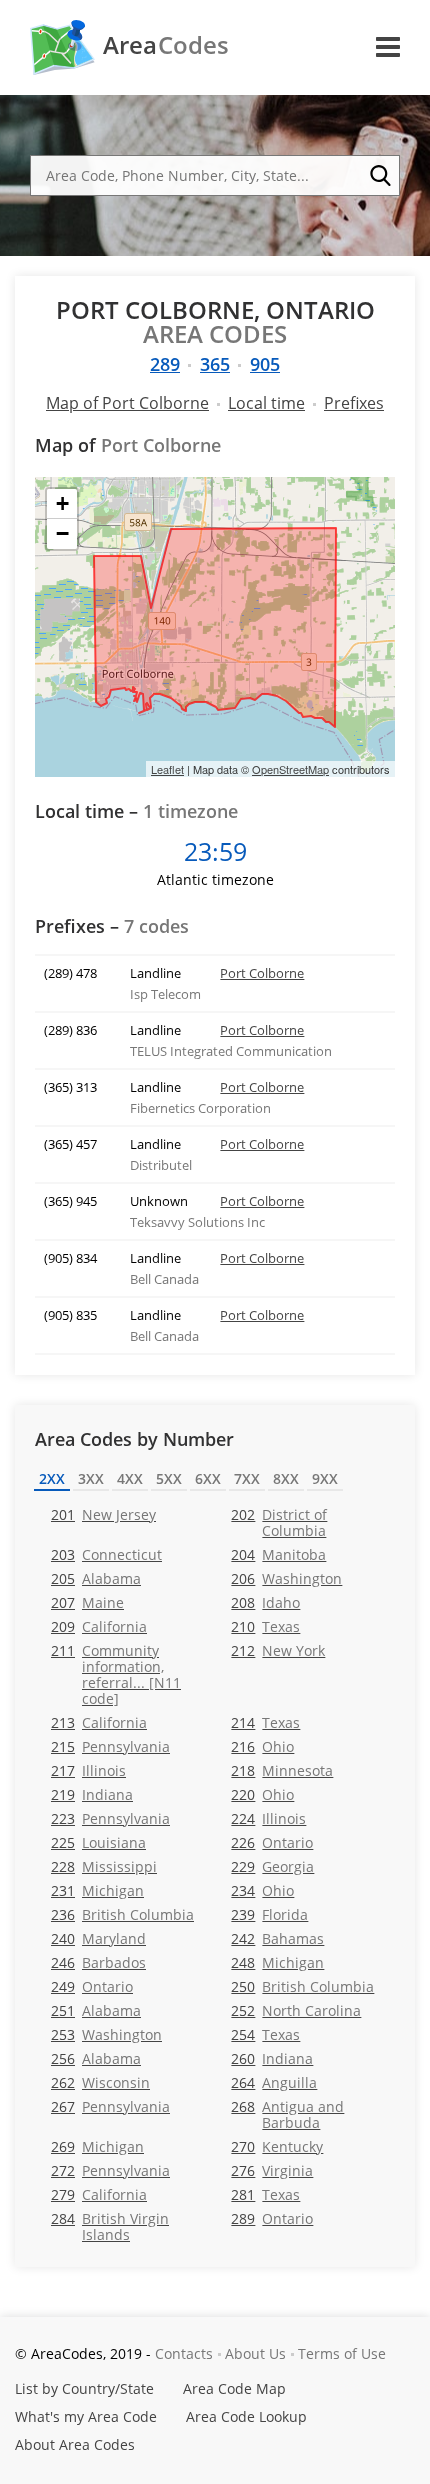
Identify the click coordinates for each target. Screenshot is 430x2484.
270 (277, 2146)
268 (287, 2114)
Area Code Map (234, 2388)
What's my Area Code (86, 2416)
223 (110, 1818)
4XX (130, 1478)
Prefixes (354, 403)
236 (122, 1914)
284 (110, 2226)
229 (272, 1866)
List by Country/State (84, 2388)
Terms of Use (342, 2353)
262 (100, 2082)
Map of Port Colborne (127, 403)
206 (286, 1578)
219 (92, 1794)
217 (88, 1770)
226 (272, 1842)
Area (166, 45)
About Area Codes (75, 2444)
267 (110, 2106)
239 (269, 1914)
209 (99, 1626)
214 (265, 1722)
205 (96, 1578)
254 (265, 2034)
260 (272, 2058)
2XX (52, 1478)
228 (104, 1866)
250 (302, 1986)
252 (296, 2010)
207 (87, 1602)
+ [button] (62, 503)
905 (265, 364)
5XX (169, 1478)
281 (265, 2194)
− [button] (62, 533)
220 (262, 1794)
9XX (325, 1478)
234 (262, 1890)
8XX (286, 1478)
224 (268, 1818)
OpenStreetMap (290, 769)
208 (265, 1602)
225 (98, 1842)
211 (116, 1674)
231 (97, 1890)
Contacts (184, 2353)
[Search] (380, 176)
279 (99, 2194)
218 (282, 1770)
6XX (208, 1478)
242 (277, 1938)
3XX (91, 1478)
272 (110, 2170)
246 (98, 1962)
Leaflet (167, 769)
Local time (266, 403)
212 (278, 1650)
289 (165, 364)
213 (99, 1722)
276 (272, 2170)
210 (265, 1626)
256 (96, 2058)
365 (215, 364)
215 (110, 1746)
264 (274, 2082)
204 (278, 1554)
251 (96, 2010)
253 (106, 2034)
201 (103, 1514)
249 (92, 1986)
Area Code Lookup (246, 2416)
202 (279, 1522)
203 (106, 1554)
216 (262, 1746)
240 (98, 1938)
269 (97, 2146)
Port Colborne (262, 973)
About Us (255, 2353)
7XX (247, 1478)
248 (277, 1962)
